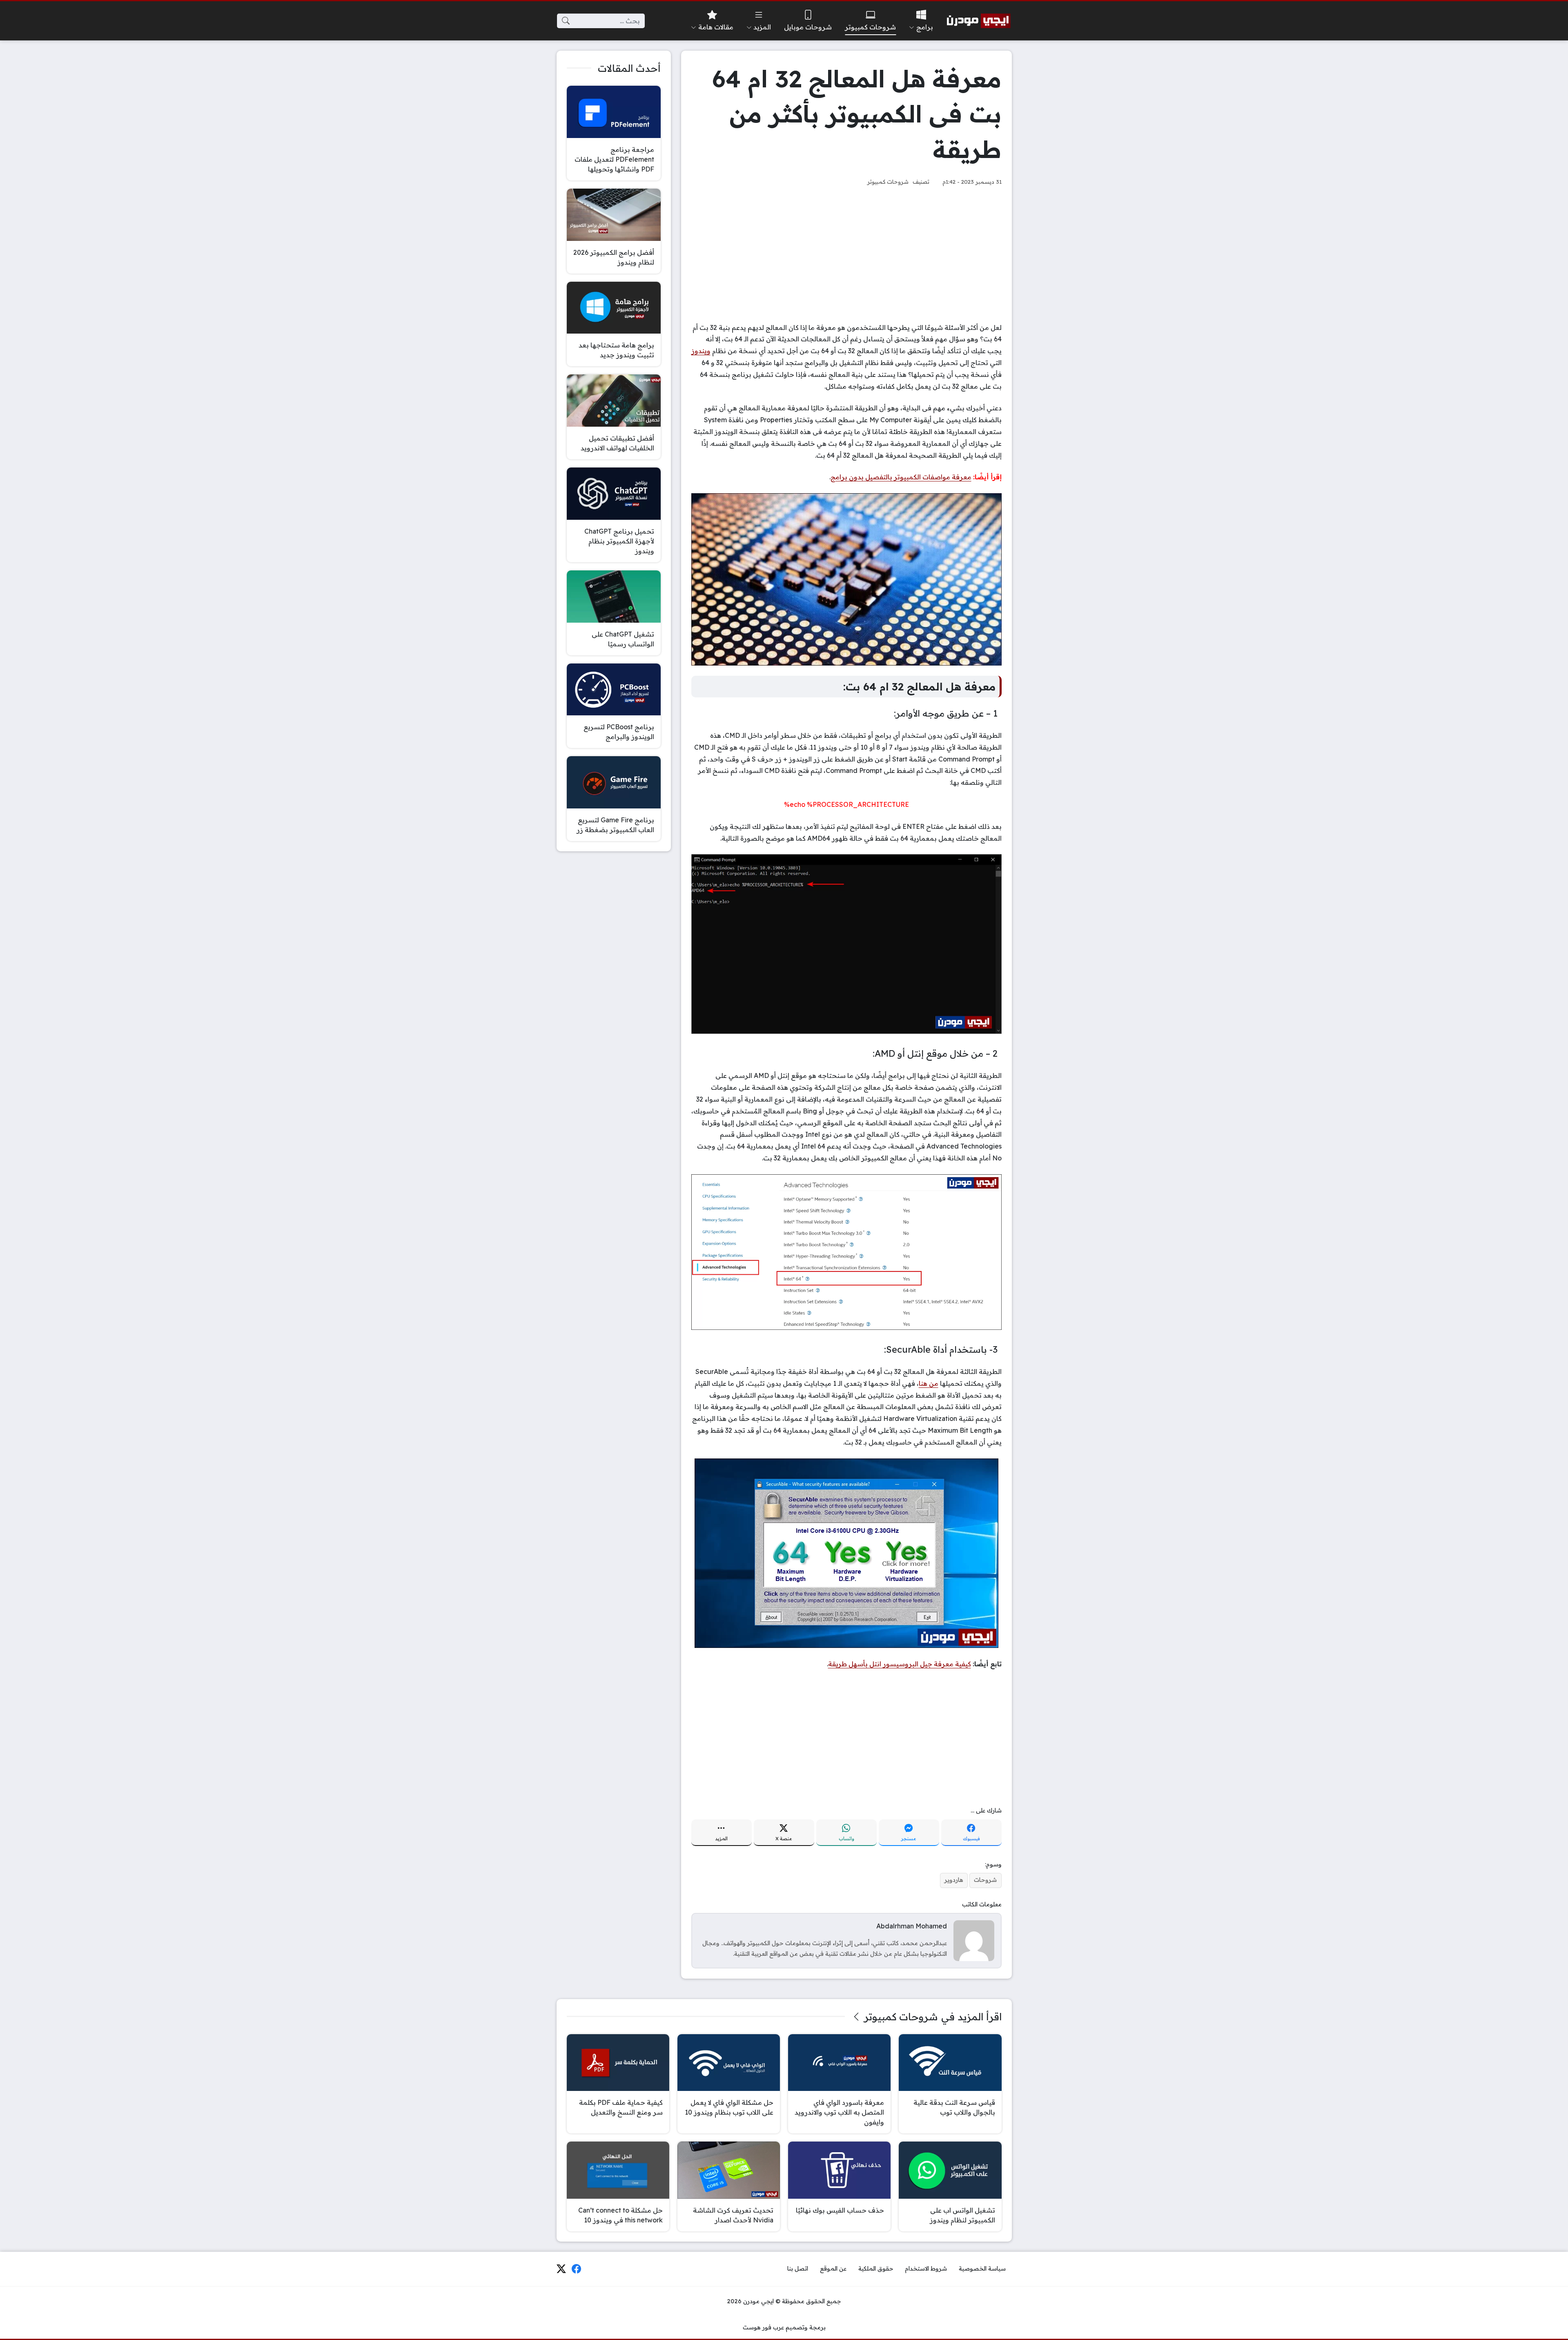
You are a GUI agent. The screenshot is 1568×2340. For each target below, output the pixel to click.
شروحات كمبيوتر (888, 181)
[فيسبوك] (577, 2269)
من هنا (929, 1383)
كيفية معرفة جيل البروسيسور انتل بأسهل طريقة (900, 1664)
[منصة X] (561, 2269)
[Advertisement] (846, 254)
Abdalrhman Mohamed (912, 1926)
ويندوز (701, 351)
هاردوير (954, 1880)
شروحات (985, 1880)
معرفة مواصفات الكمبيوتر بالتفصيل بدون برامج (901, 477)
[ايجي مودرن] (979, 21)
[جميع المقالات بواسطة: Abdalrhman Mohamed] (974, 1940)
